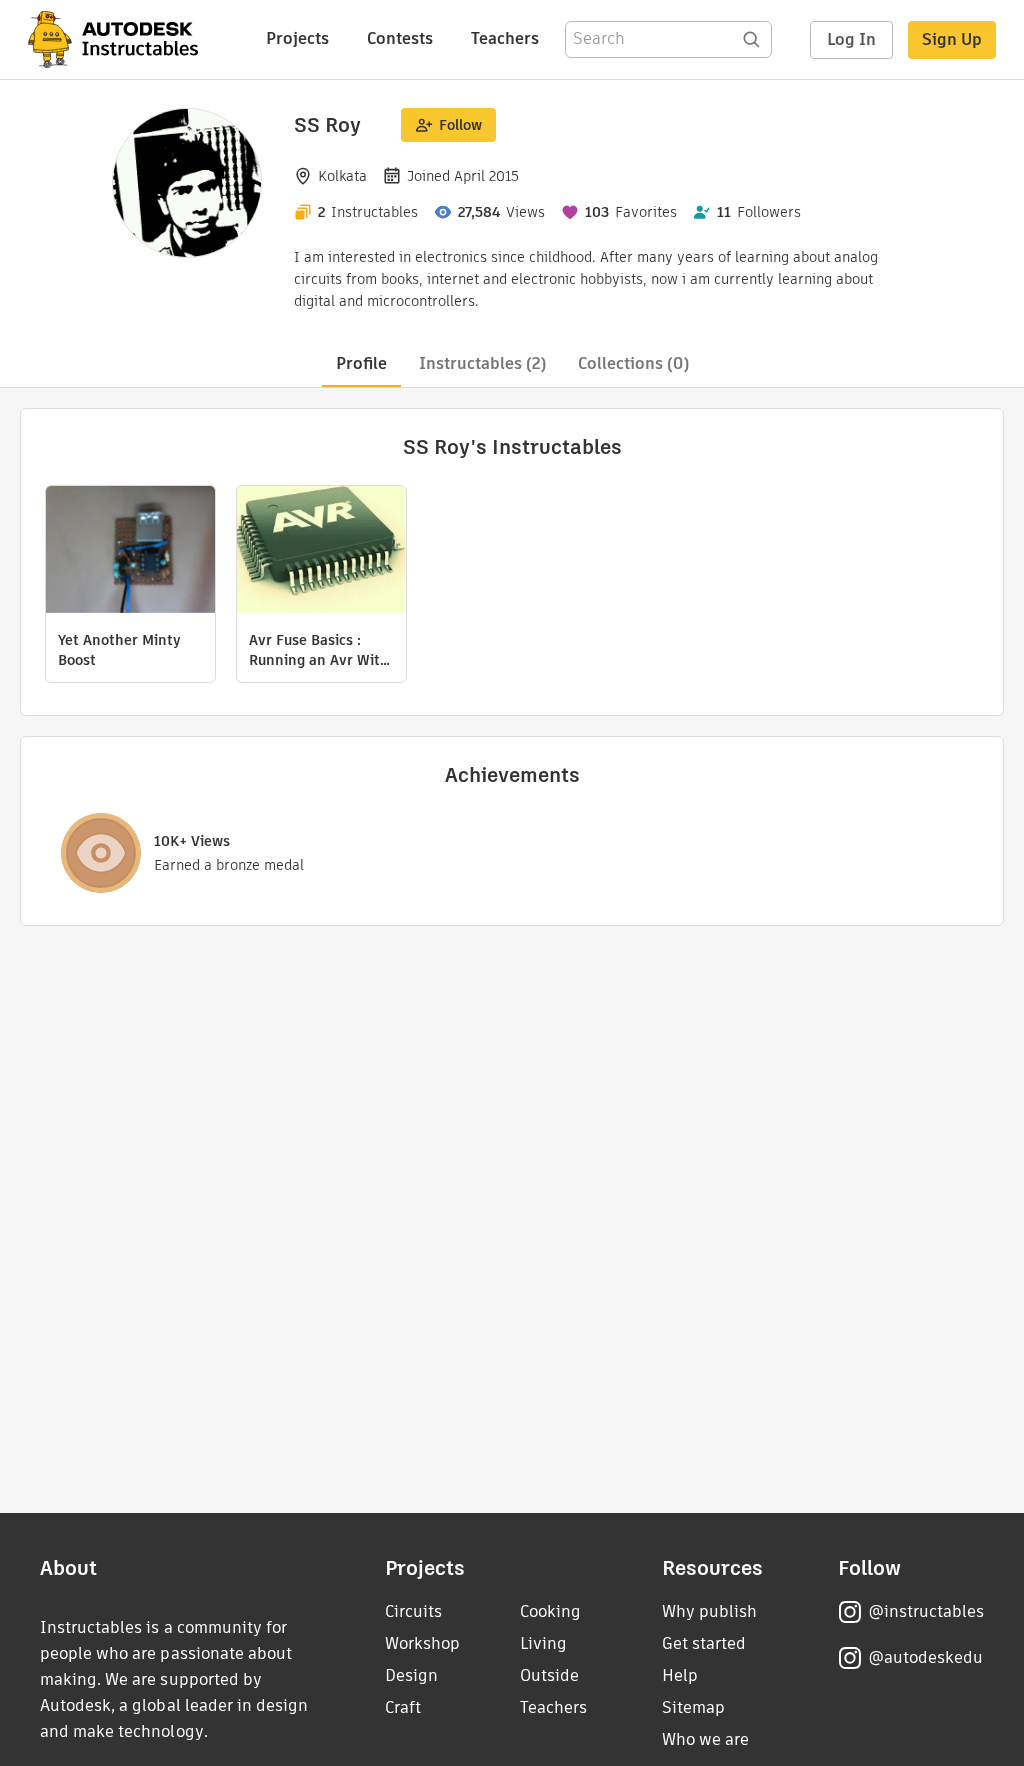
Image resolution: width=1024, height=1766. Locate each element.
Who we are (705, 1739)
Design (411, 1675)
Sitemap (693, 1707)
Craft (403, 1707)
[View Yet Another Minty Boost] (130, 552)
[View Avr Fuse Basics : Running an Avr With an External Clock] (321, 552)
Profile (361, 363)
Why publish (709, 1611)
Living (543, 1643)
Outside (549, 1675)
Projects (297, 38)
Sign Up (952, 39)
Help (680, 1675)
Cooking (550, 1611)
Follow (460, 125)
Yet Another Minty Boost (119, 650)
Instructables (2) (482, 363)
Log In (851, 39)
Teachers (505, 38)
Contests (400, 38)
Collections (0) (633, 363)
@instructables (926, 1611)
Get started (704, 1643)
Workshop (422, 1643)
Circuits (413, 1611)
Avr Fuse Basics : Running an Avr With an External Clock (319, 650)
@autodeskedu (925, 1657)
